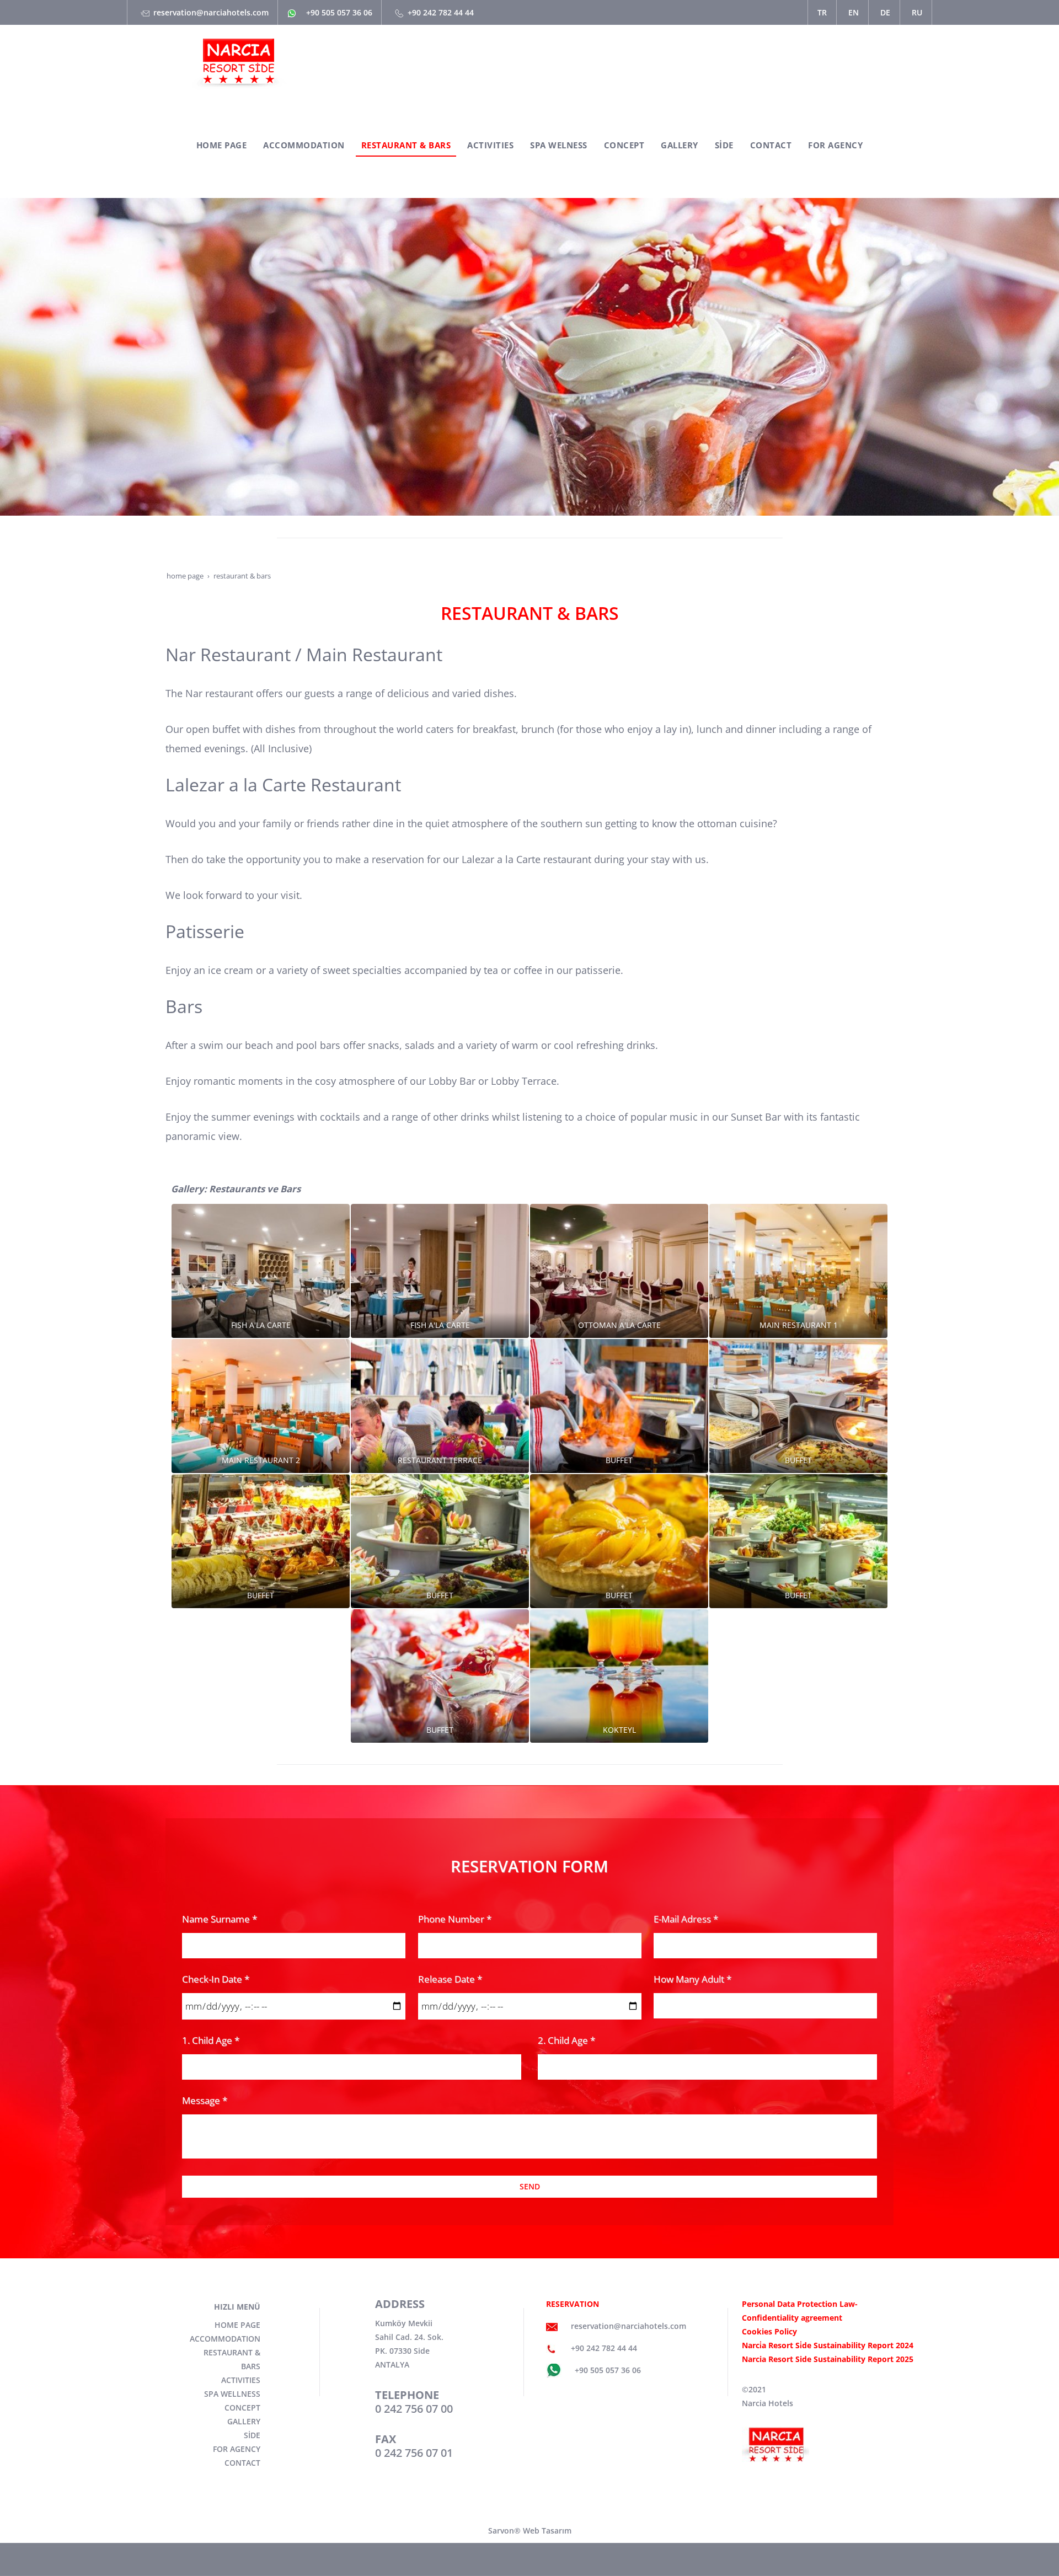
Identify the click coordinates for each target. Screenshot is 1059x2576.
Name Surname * (220, 1919)
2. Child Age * (566, 2040)
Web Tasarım (547, 2531)
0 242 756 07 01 (414, 2453)
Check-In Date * (216, 1979)
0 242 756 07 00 (414, 2409)
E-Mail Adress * (686, 1919)
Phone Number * (455, 1919)
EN (854, 12)
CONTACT (242, 2463)
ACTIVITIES (241, 2380)
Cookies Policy (769, 2331)
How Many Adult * (692, 1979)
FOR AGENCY (237, 2449)
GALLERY (244, 2421)
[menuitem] (222, 146)
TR (822, 12)
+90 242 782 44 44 (441, 12)
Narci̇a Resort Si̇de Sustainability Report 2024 (828, 2345)
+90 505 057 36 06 (339, 12)
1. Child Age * (211, 2040)
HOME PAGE (237, 2325)
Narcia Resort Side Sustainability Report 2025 (828, 2359)
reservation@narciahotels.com (211, 12)
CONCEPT (242, 2408)
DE (885, 12)
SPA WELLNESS (232, 2394)
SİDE (252, 2435)
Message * (205, 2100)
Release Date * (450, 1979)
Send (530, 2186)
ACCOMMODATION (225, 2339)
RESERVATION (573, 2304)
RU (917, 12)
